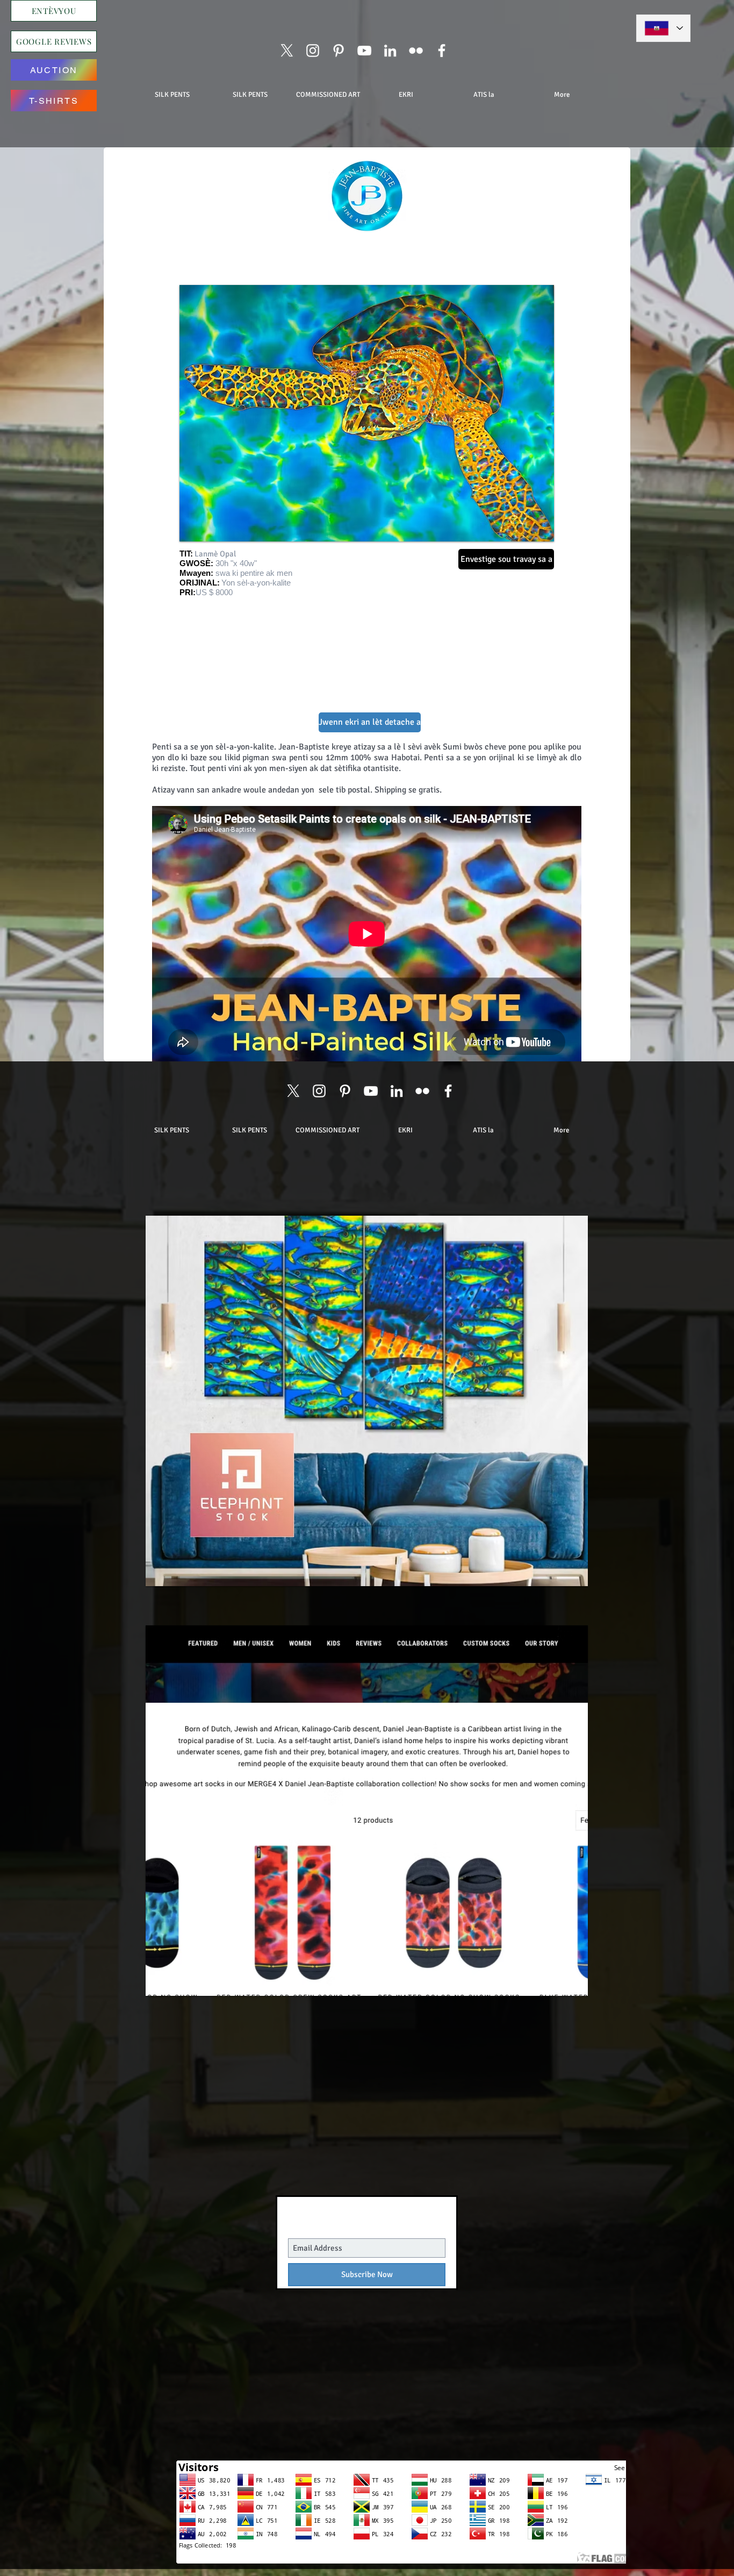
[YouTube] (364, 51)
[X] (287, 51)
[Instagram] (313, 51)
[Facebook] (442, 51)
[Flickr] (416, 51)
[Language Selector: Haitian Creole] (663, 28)
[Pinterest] (339, 51)
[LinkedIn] (390, 51)
